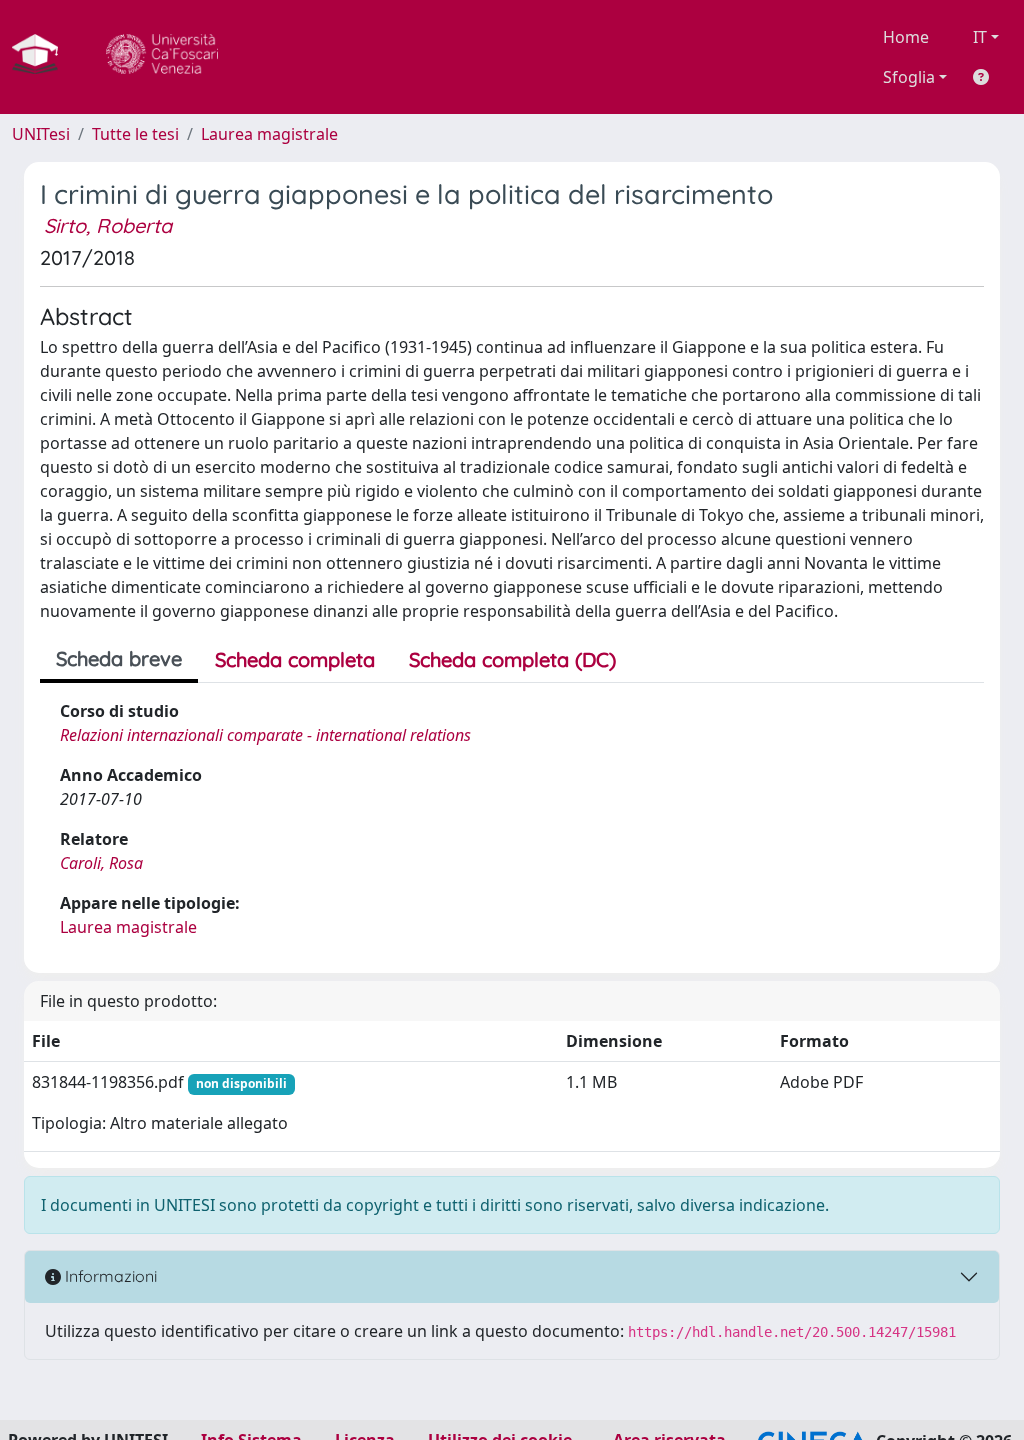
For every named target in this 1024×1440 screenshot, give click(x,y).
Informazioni (109, 1276)
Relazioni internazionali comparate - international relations (265, 735)
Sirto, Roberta (108, 225)
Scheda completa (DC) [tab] (512, 659)
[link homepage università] (162, 57)
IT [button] (980, 37)
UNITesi (41, 134)
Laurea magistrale (269, 134)
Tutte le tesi (135, 134)
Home (906, 37)
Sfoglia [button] (909, 77)
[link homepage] (43, 57)
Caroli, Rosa (101, 863)
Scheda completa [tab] (295, 659)
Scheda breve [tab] (119, 658)
